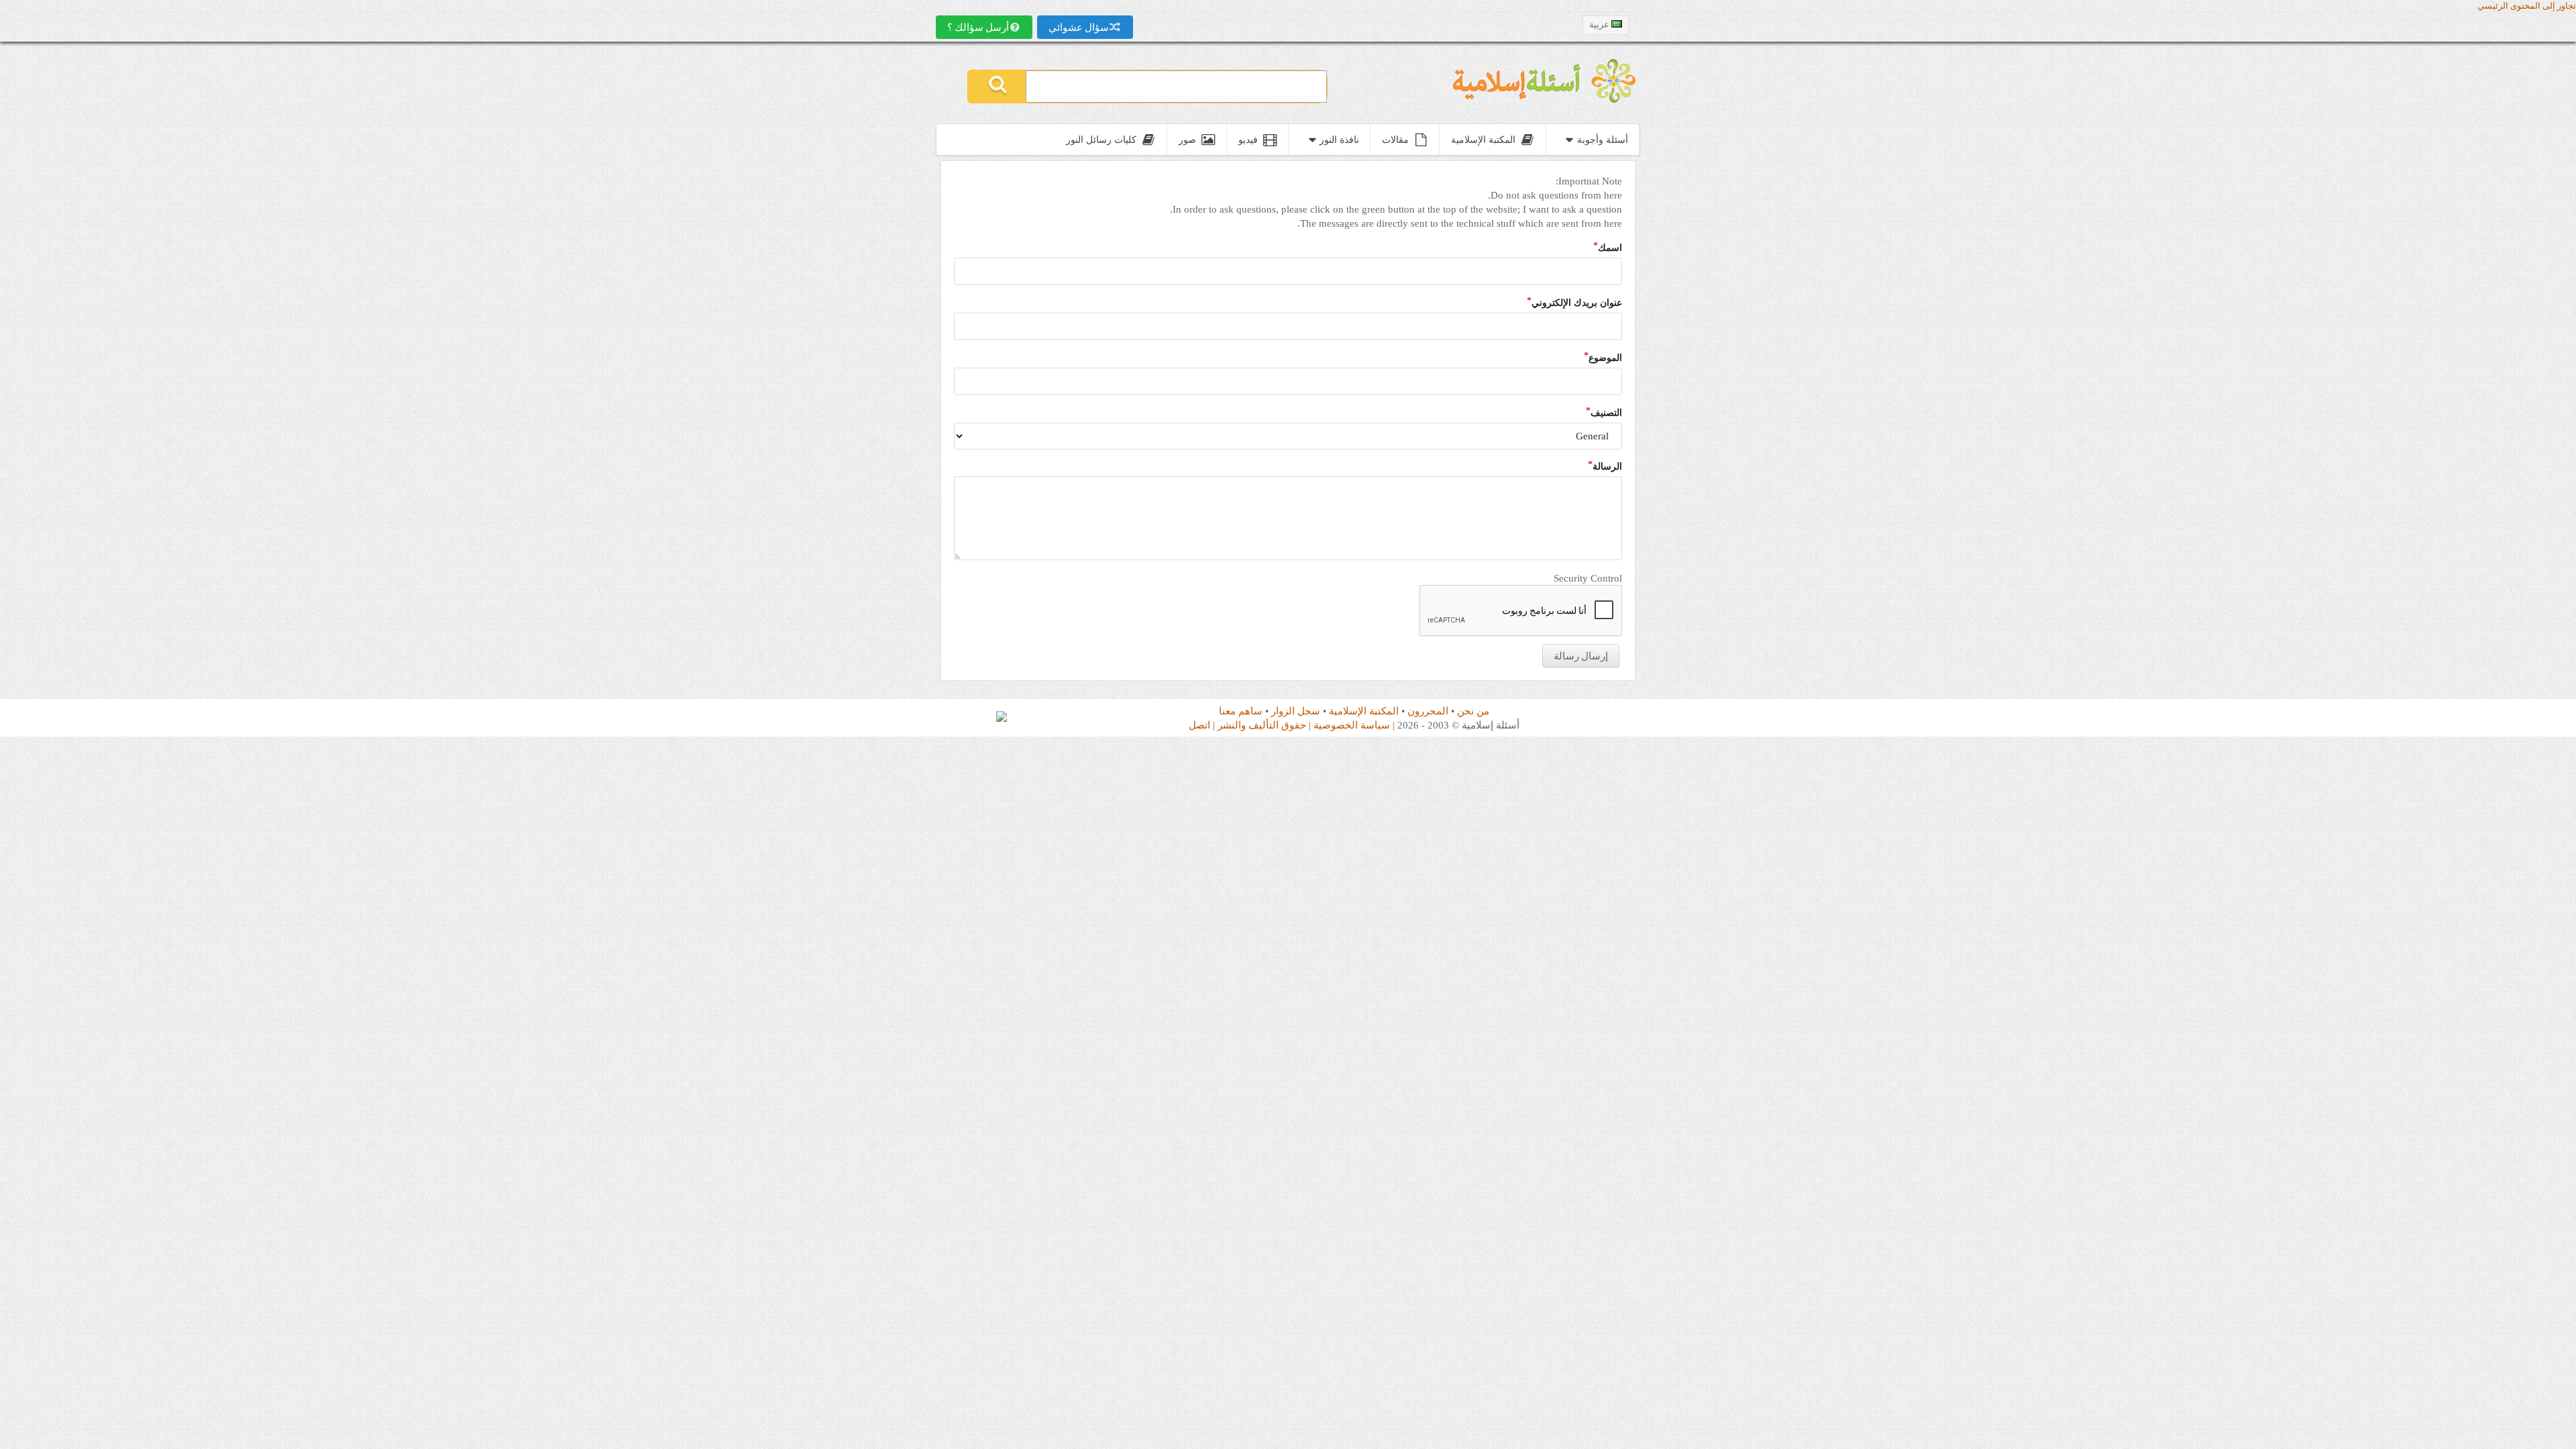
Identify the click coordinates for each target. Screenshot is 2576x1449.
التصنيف (1606, 413)
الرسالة (1607, 466)
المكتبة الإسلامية (1364, 711)
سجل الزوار (1296, 711)
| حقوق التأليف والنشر (1264, 725)
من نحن (1473, 711)
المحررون (1428, 711)
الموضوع (1605, 358)
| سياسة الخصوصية (1354, 725)
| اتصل (1202, 725)
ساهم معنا (1241, 711)
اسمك (1610, 248)
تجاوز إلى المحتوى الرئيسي (2527, 6)
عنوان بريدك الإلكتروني (1577, 303)
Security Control (1588, 578)
